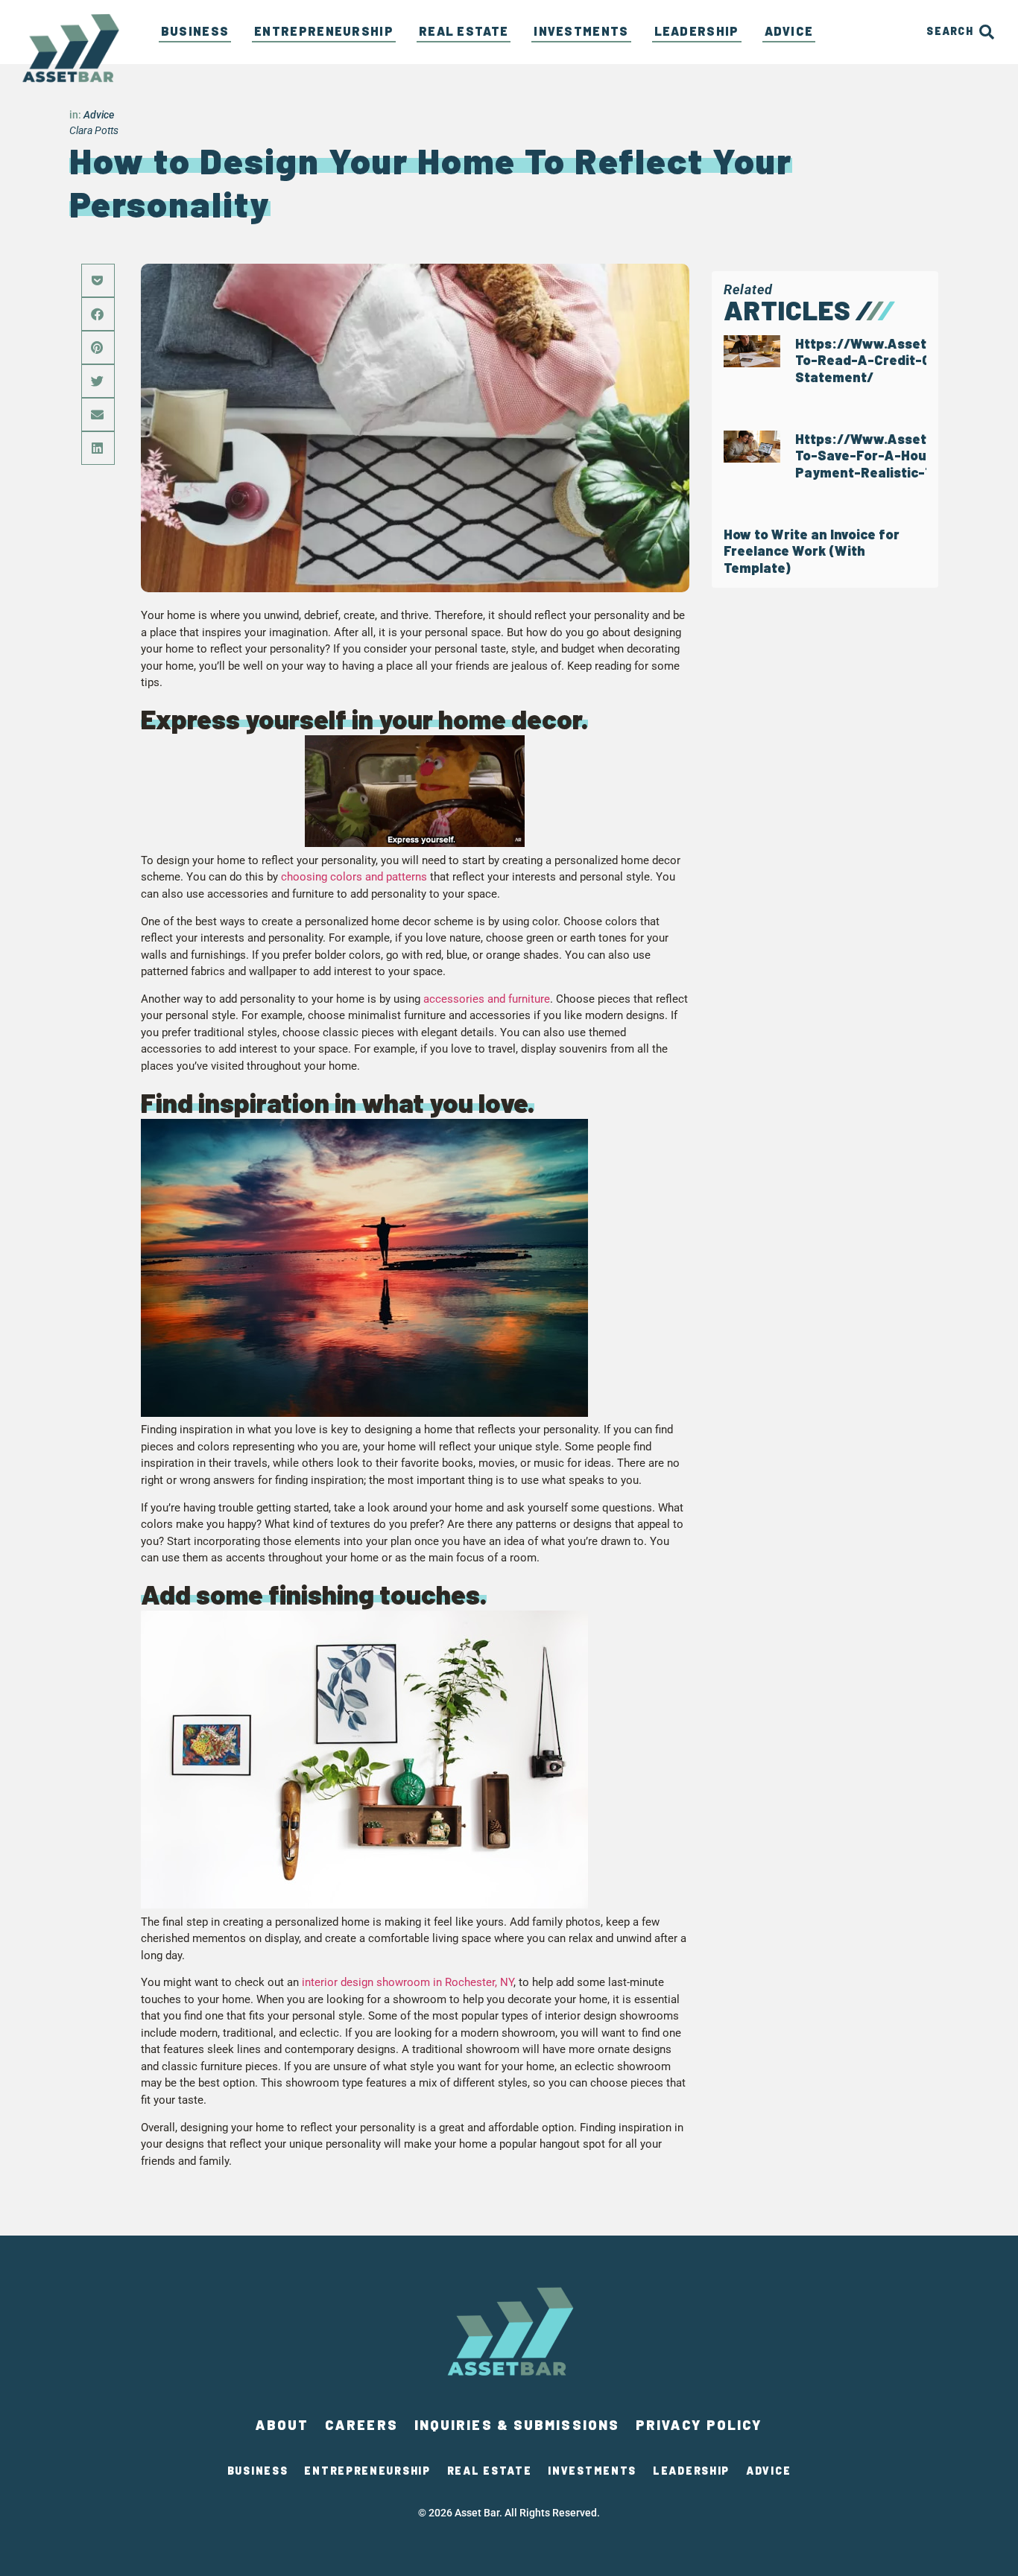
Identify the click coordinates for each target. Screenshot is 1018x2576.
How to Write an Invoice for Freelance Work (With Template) (812, 551)
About (282, 2425)
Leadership (697, 31)
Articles (787, 310)
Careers (361, 2425)
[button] (98, 280)
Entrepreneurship (324, 31)
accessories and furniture (487, 999)
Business (195, 31)
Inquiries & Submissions (517, 2425)
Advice (789, 31)
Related (748, 289)
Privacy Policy (699, 2425)
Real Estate (464, 31)
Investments (581, 31)
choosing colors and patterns (354, 877)
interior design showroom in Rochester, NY (408, 1982)
